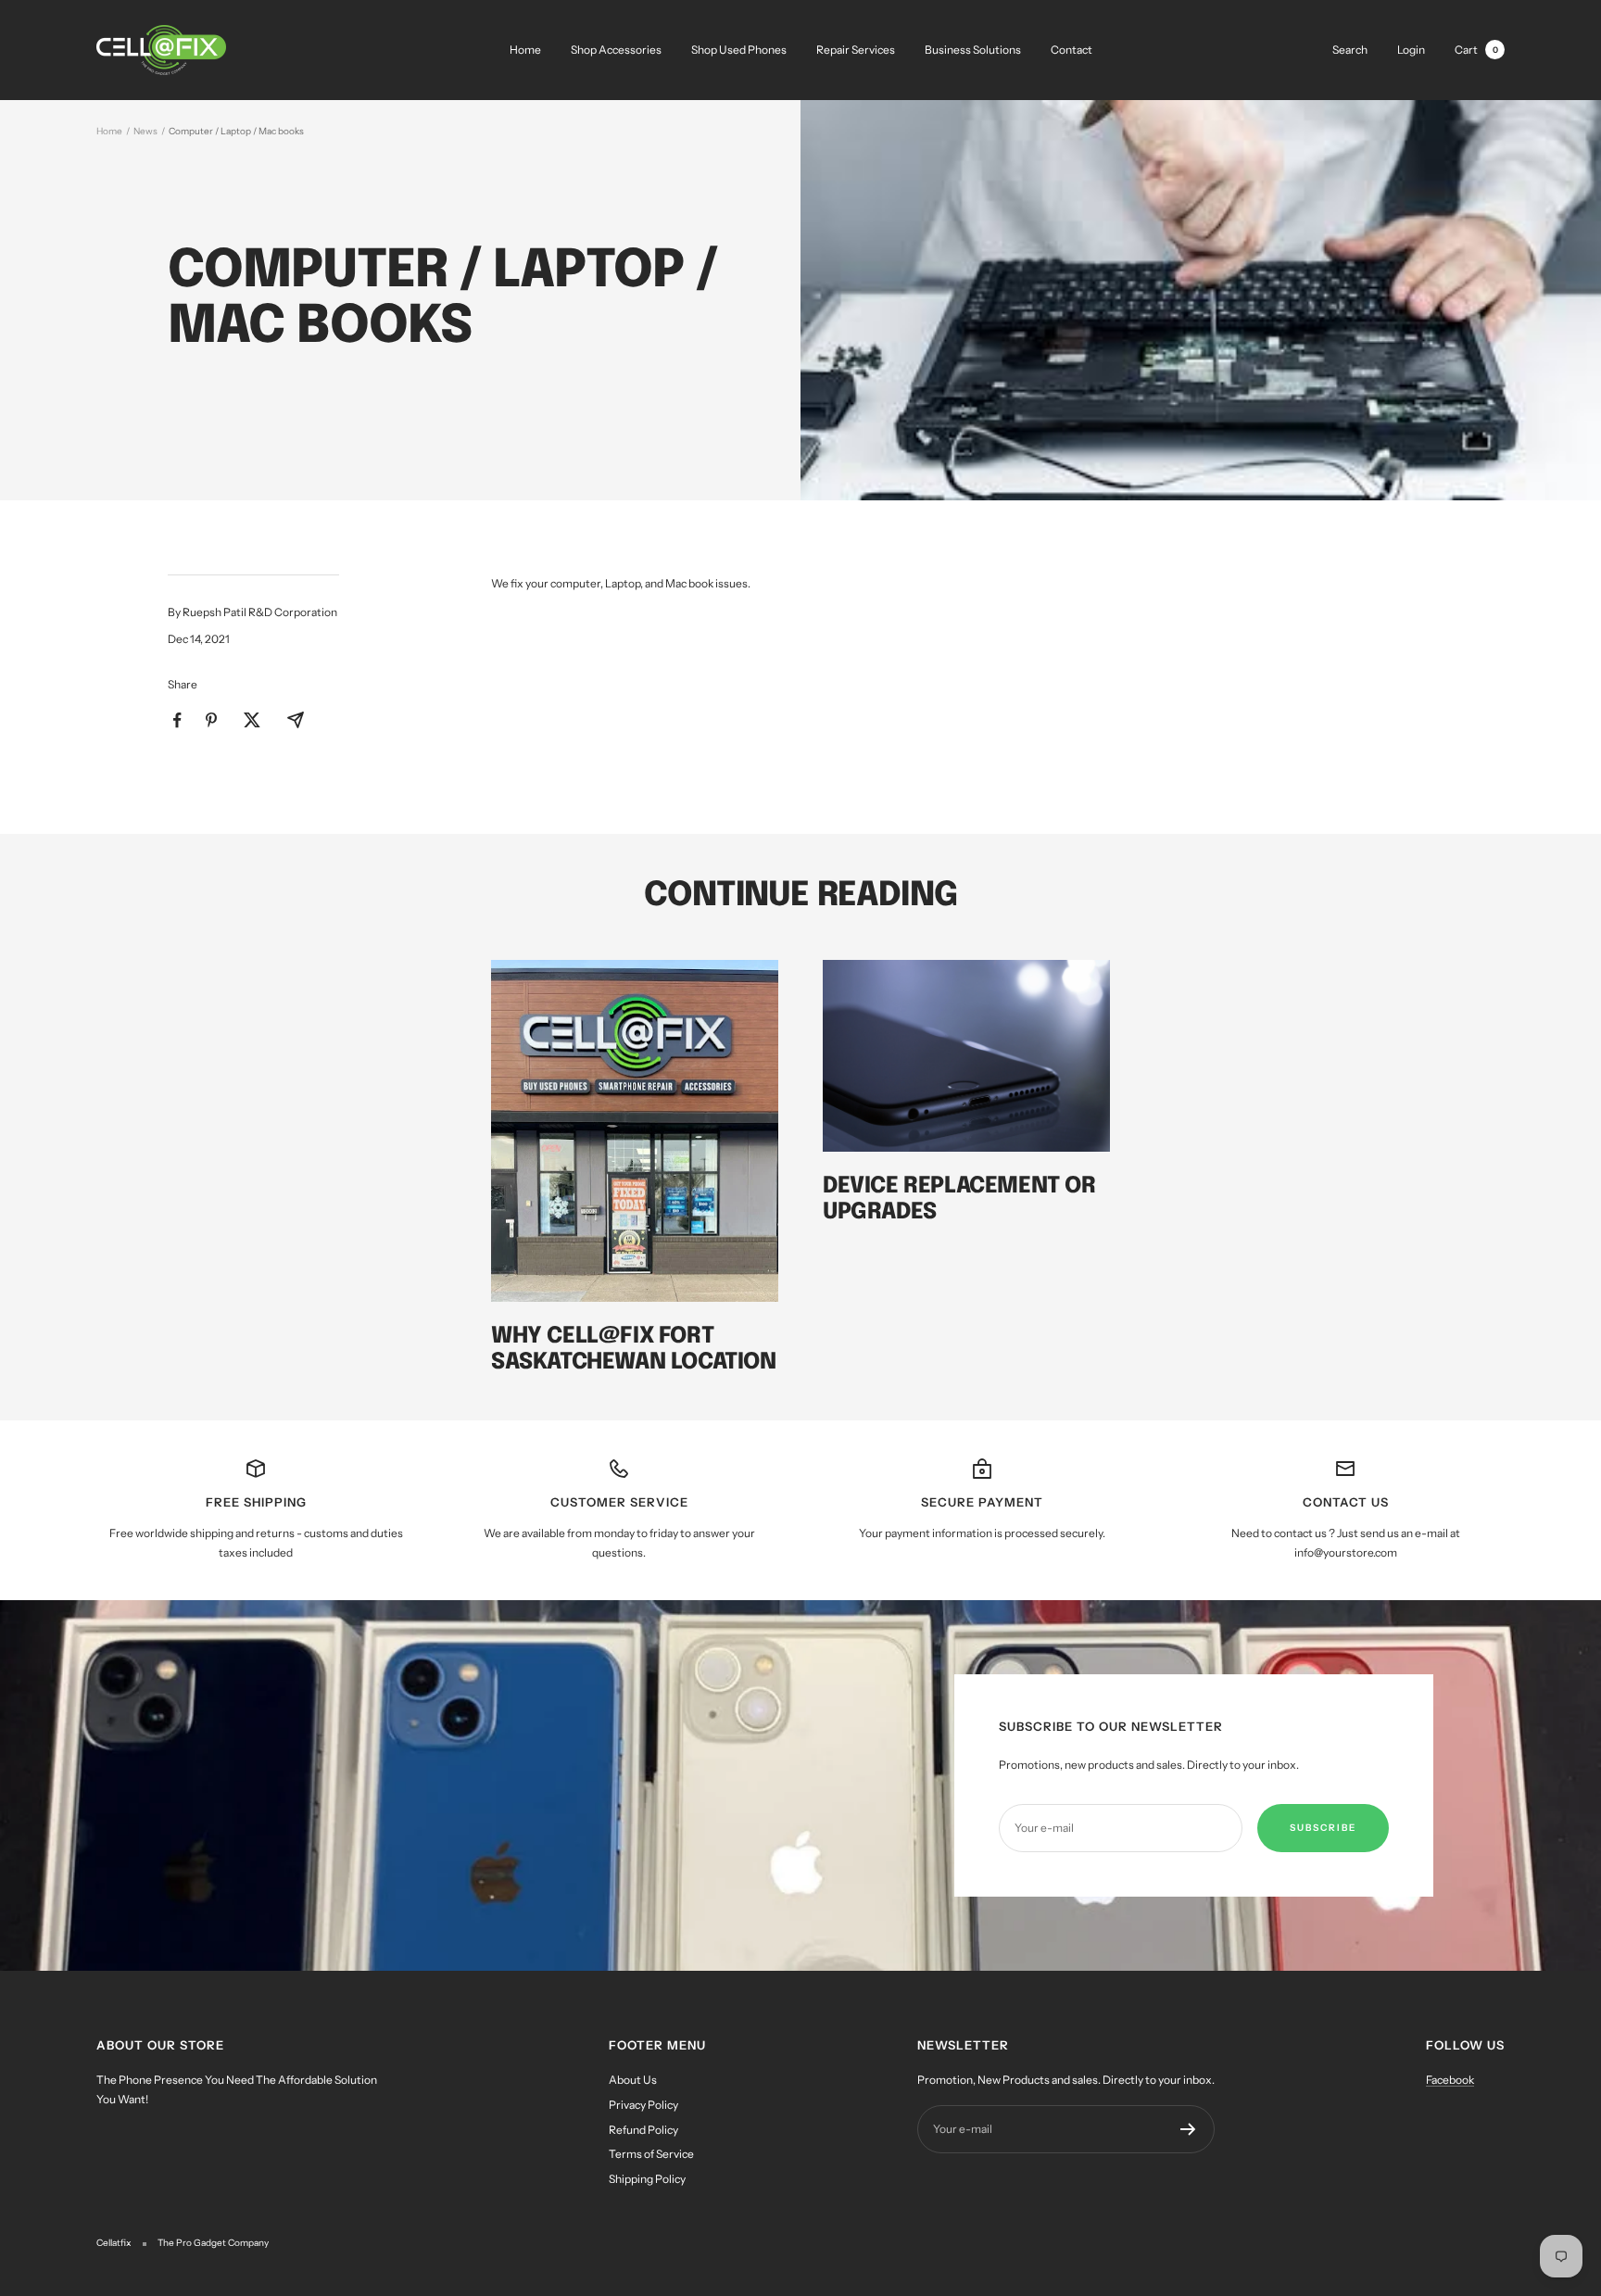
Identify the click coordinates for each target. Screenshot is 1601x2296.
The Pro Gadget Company (213, 2243)
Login (1411, 50)
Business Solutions (973, 50)
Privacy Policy (643, 2105)
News (145, 131)
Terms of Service (651, 2154)
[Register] (1188, 2129)
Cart (1476, 50)
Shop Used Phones (739, 50)
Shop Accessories (616, 50)
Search (1350, 50)
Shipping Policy (647, 2179)
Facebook (1450, 2080)
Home (525, 50)
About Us (633, 2080)
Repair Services (856, 50)
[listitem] (177, 720)
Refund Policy (643, 2130)
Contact (1072, 50)
